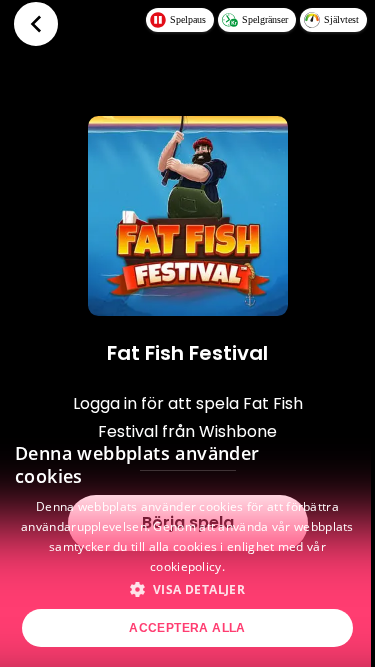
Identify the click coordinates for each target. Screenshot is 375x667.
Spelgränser (265, 19)
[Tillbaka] (36, 24)
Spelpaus (188, 19)
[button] (187, 589)
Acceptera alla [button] (187, 628)
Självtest (341, 19)
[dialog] (187, 543)
